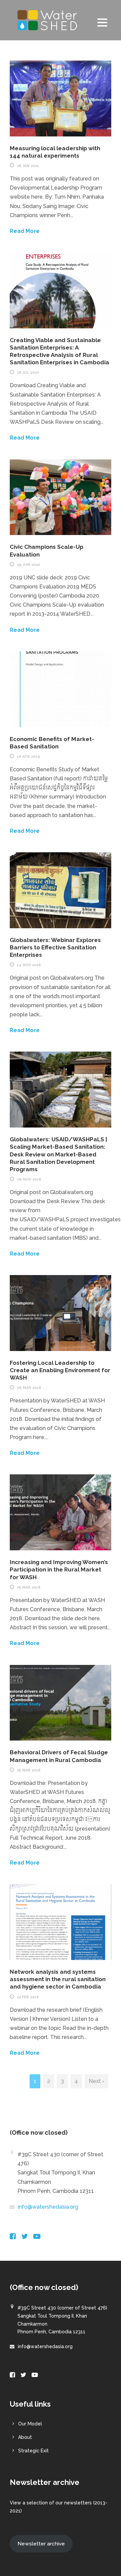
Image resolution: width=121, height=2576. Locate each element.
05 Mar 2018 (29, 1587)
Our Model (30, 2424)
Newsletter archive (41, 2544)
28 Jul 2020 (28, 373)
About (25, 2437)
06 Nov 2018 (29, 1179)
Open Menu (102, 22)
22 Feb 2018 (28, 1997)
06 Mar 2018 (29, 1388)
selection (37, 2503)
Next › (96, 2081)
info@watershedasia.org (48, 2207)
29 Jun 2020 (28, 565)
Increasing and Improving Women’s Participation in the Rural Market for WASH (59, 1569)
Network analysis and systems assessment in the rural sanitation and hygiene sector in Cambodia (58, 1979)
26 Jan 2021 (28, 166)
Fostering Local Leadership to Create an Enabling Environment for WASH (60, 1370)
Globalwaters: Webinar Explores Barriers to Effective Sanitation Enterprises (55, 947)
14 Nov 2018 (29, 965)
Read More (25, 231)
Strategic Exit (33, 2451)
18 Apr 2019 (28, 757)
